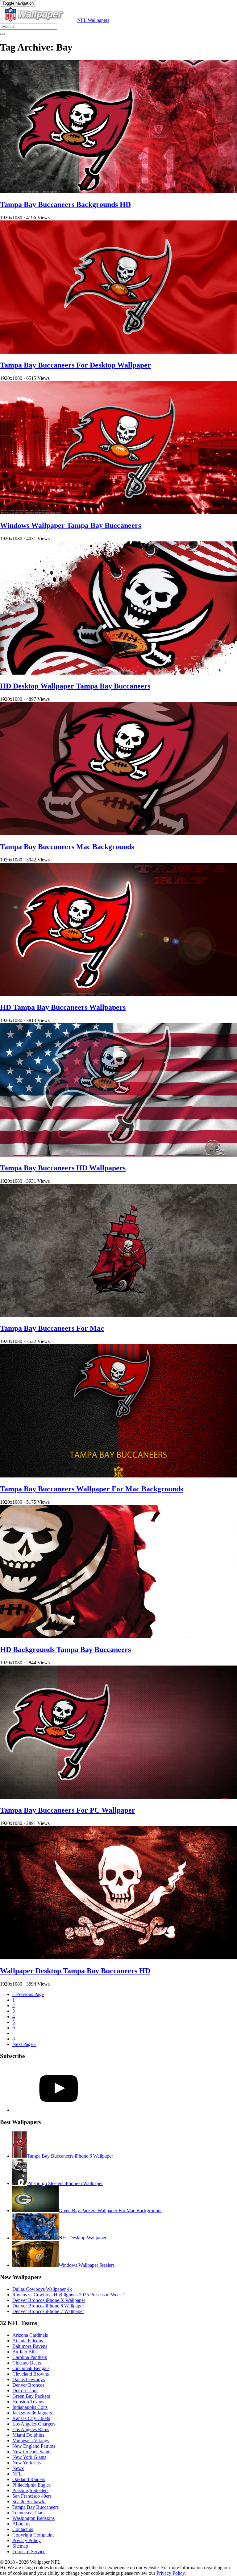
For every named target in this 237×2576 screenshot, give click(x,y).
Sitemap (20, 2546)
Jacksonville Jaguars (32, 2413)
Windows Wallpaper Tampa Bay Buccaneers (71, 525)
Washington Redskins (33, 2518)
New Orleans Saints (32, 2452)
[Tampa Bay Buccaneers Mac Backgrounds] (118, 834)
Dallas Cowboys (29, 2379)
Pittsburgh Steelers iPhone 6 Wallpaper (65, 2183)
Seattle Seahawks (29, 2502)
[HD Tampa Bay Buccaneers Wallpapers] (118, 994)
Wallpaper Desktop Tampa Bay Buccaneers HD (75, 1971)
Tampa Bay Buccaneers (35, 2507)
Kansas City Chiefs (31, 2418)
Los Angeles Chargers (34, 2424)
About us (21, 2524)
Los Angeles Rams (31, 2429)
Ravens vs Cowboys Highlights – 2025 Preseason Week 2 (69, 2295)
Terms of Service (29, 2551)
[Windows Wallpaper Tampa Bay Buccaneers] (118, 513)
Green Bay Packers (31, 2396)
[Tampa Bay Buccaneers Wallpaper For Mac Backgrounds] (118, 1476)
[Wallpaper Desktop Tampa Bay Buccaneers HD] (118, 1958)
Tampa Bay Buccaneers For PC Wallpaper (68, 1810)
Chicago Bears (27, 2363)
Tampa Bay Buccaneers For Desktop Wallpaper (75, 365)
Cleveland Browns (31, 2374)
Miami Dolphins (28, 2435)
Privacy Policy (27, 2540)
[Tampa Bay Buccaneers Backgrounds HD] (118, 191)
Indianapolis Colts (30, 2407)
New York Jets (27, 2463)
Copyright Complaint (33, 2535)
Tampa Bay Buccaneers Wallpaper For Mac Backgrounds (91, 1489)
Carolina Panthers (30, 2357)
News (18, 2468)
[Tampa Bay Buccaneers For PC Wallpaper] (118, 1797)
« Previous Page (28, 1994)
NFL (17, 2474)
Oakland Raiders (29, 2479)
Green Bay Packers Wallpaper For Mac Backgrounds (110, 2210)
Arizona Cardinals (30, 2335)
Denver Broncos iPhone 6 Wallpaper (48, 2306)
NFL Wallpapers (93, 20)
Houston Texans (28, 2402)
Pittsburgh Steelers (30, 2490)
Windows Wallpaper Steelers (87, 2265)
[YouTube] (59, 2110)
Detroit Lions (25, 2391)
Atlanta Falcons (28, 2341)
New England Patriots (34, 2446)
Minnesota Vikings (31, 2440)
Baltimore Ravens (30, 2346)
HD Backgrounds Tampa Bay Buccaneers (65, 1650)
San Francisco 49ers (32, 2496)
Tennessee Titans (29, 2513)
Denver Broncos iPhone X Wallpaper (49, 2300)
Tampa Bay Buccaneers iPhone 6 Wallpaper (70, 2156)
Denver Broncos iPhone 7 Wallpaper (48, 2311)
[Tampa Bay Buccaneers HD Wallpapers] (118, 1155)
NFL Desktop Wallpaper (83, 2238)
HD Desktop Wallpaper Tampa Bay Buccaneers (75, 686)
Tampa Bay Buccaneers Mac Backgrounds (67, 847)
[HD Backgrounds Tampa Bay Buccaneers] (118, 1636)
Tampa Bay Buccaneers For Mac (52, 1328)
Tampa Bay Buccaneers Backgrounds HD (65, 204)
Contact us (23, 2529)
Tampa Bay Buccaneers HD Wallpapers (63, 1168)
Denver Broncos (28, 2385)
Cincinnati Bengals (31, 2368)
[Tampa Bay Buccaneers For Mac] (118, 1315)
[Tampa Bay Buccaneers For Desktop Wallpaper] (118, 352)
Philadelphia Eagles (31, 2485)
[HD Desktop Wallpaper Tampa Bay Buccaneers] (118, 673)
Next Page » (24, 2044)
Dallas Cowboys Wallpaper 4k (42, 2289)
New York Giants (29, 2457)
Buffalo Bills (25, 2352)
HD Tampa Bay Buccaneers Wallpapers (63, 1007)
